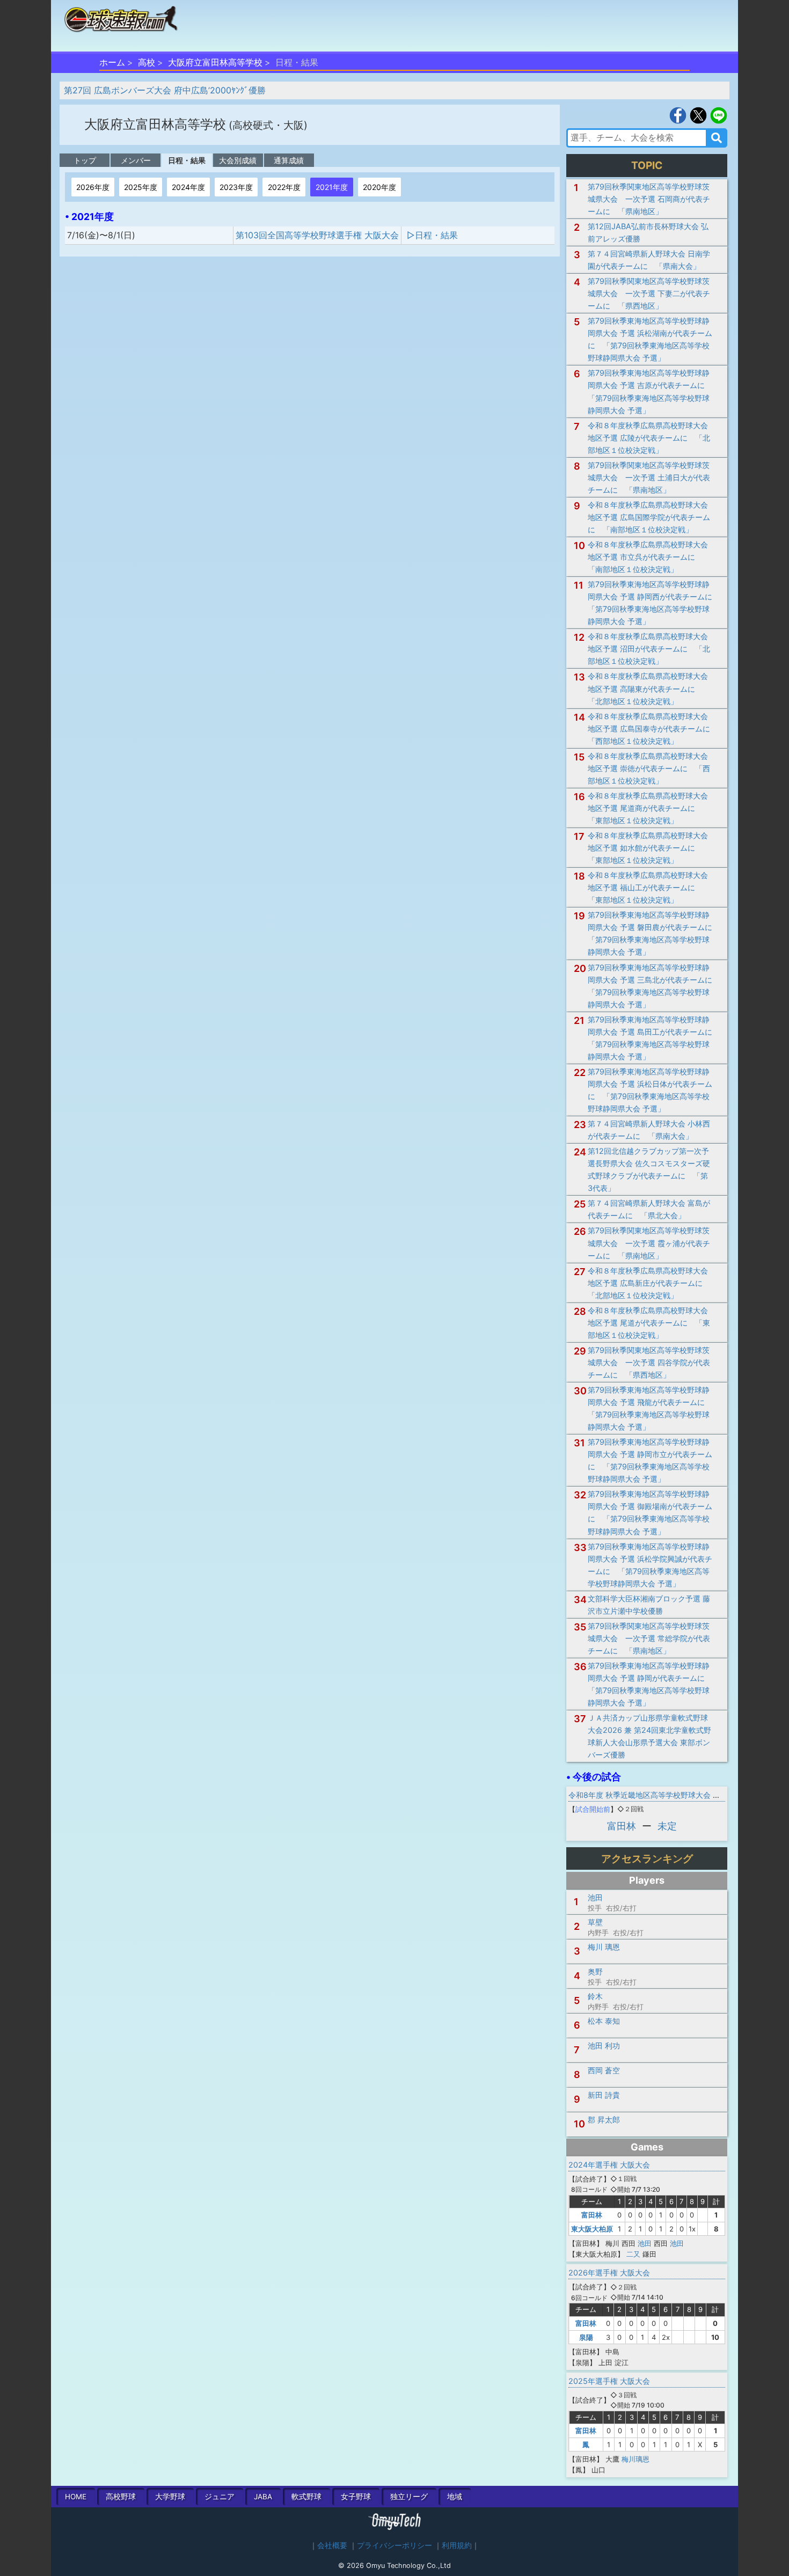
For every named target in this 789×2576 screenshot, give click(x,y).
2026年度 (93, 187)
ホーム (112, 62)
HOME (76, 2497)
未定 (667, 1826)
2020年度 (379, 187)
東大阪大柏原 (592, 2229)
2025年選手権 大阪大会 (609, 2381)
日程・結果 (187, 160)
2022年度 (284, 187)
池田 (645, 2243)
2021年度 (332, 187)
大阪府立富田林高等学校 (215, 62)
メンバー (136, 160)
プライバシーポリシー (394, 2545)
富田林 (622, 1826)
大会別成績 (238, 160)
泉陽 (586, 2337)
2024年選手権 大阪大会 (609, 2165)
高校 (147, 62)
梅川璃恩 (635, 2459)
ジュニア (220, 2497)
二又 (633, 2254)
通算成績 (289, 160)
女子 (356, 2497)
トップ (85, 160)
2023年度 (236, 187)
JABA (263, 2497)
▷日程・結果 (432, 235)
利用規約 (457, 2545)
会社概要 (332, 2545)
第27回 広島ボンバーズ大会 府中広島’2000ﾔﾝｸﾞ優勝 (165, 90)
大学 (170, 2497)
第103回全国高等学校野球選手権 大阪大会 (317, 235)
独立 (409, 2497)
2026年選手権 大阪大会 (609, 2273)
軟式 (306, 2497)
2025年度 (141, 187)
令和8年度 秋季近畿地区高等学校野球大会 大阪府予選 (659, 1795)
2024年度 (188, 187)
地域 (455, 2497)
